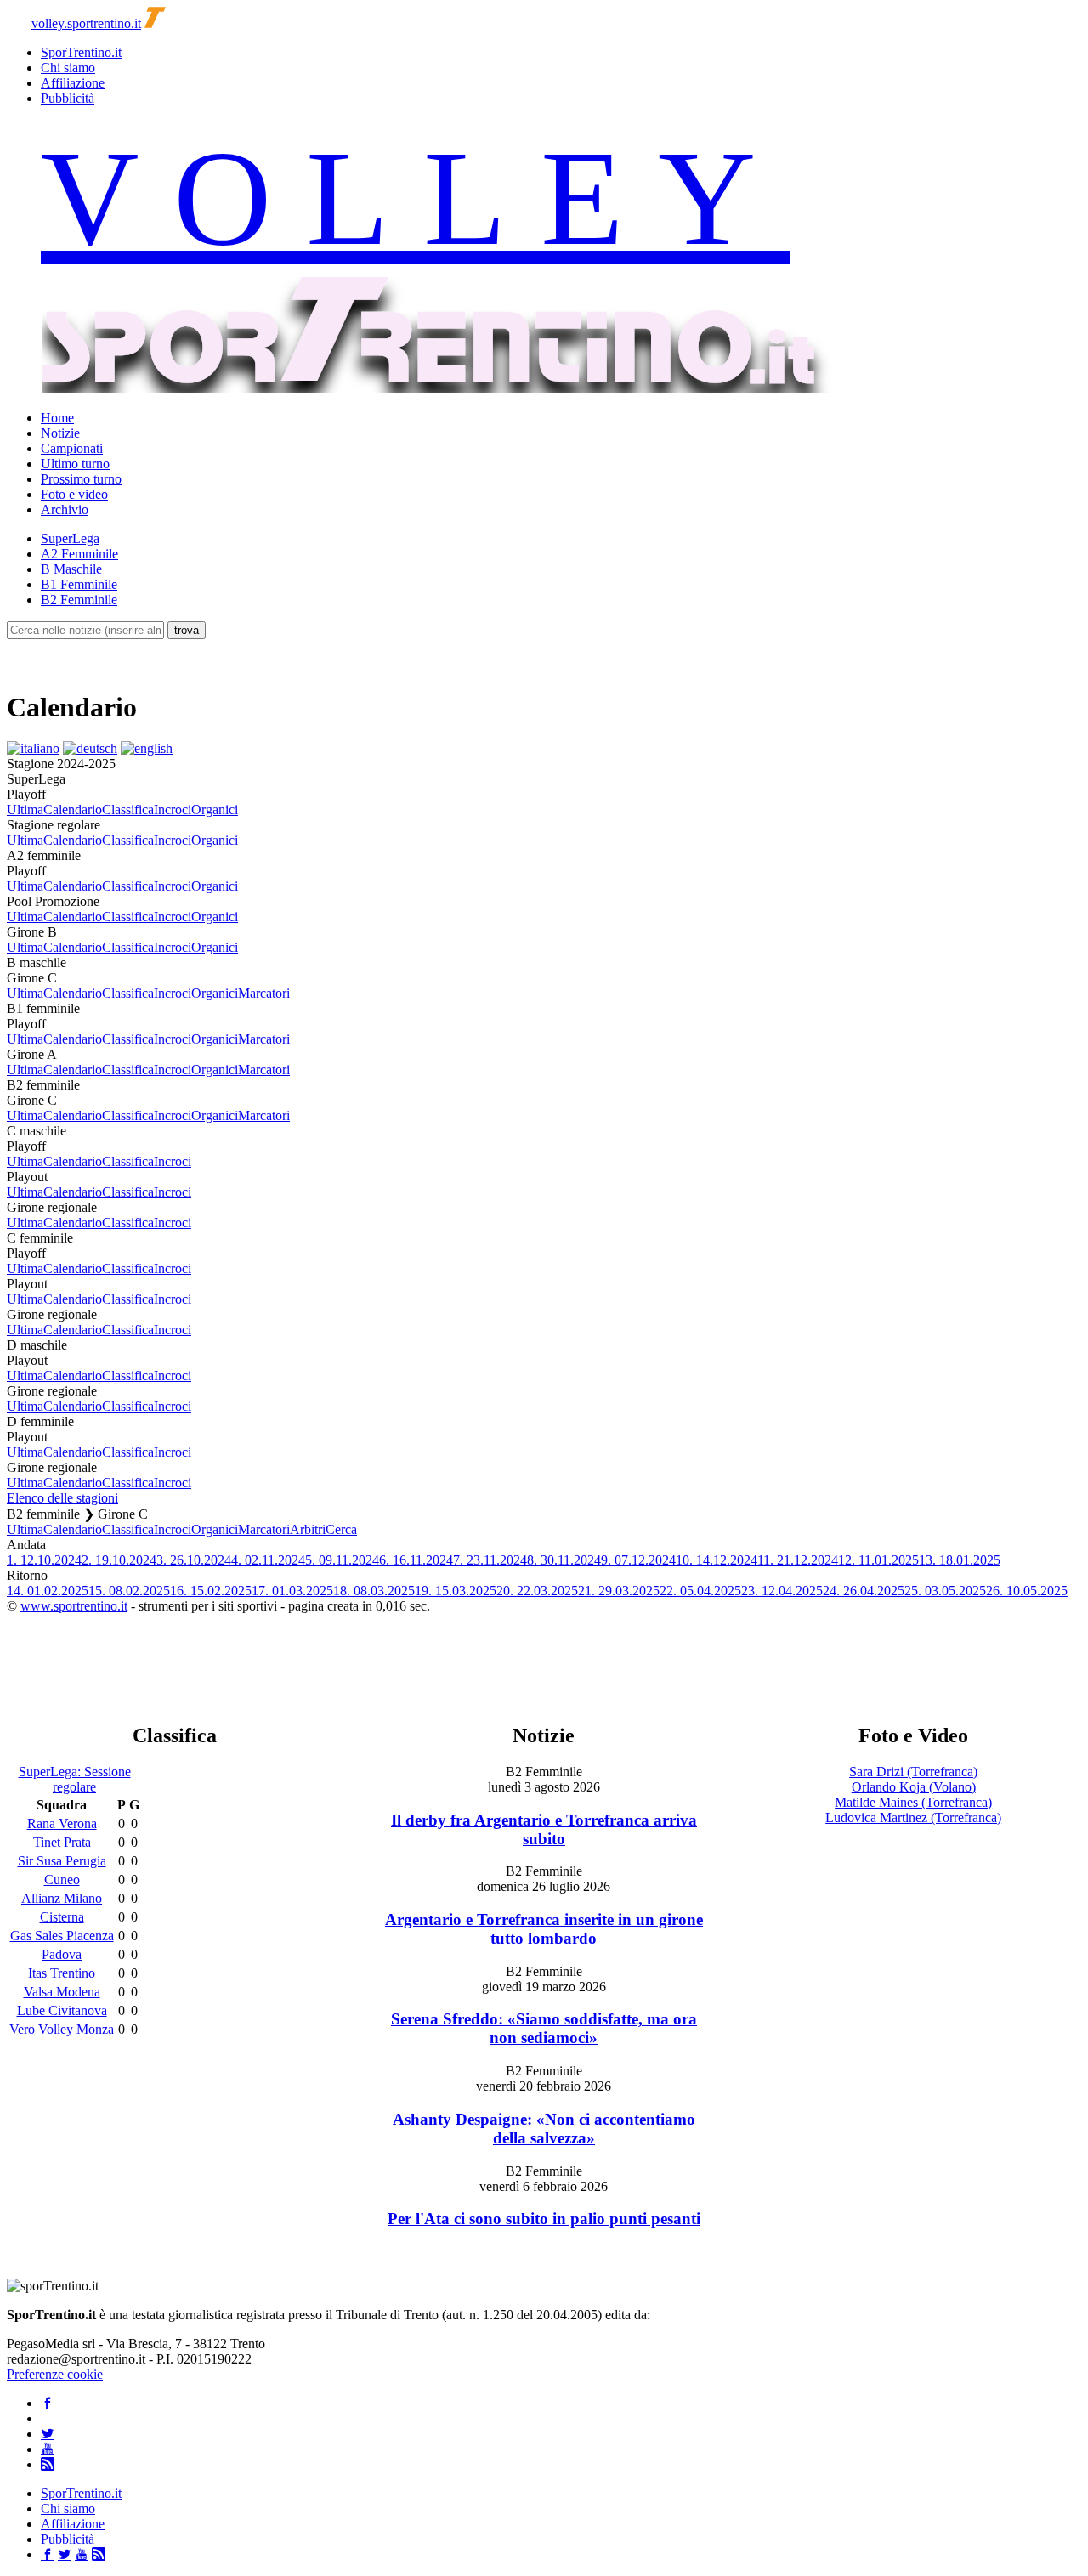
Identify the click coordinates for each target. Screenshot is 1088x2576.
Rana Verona (62, 1823)
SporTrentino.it (81, 52)
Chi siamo (68, 68)
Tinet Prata (62, 1842)
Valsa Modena (62, 1992)
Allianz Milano (62, 1898)
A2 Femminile (79, 554)
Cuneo (62, 1880)
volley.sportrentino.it (86, 23)
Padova (62, 1954)
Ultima (25, 810)
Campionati (72, 448)
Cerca (341, 1529)
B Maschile (71, 569)
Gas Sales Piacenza (62, 1936)
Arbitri (308, 1529)
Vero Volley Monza (62, 2029)
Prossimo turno (81, 479)
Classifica (128, 810)
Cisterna (62, 1917)
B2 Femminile (79, 600)
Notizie (60, 433)
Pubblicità (68, 98)
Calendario (73, 810)
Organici (215, 810)
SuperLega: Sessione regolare (75, 1779)
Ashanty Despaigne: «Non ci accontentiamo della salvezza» (544, 2129)
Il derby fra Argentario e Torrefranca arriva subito (544, 1829)
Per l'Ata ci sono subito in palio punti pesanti (544, 2219)
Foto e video (74, 494)
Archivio (65, 510)
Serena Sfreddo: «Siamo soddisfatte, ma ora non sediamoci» (544, 2028)
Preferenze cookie (55, 2374)
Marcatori (264, 993)
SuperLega (70, 538)
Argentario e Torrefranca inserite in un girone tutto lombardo (544, 1929)
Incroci (173, 810)
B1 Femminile (79, 584)
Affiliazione (73, 83)
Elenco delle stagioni (62, 1498)
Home (57, 418)
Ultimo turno (75, 464)
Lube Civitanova (62, 2010)
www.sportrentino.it (74, 1606)
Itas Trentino (62, 1973)
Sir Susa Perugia (62, 1861)
